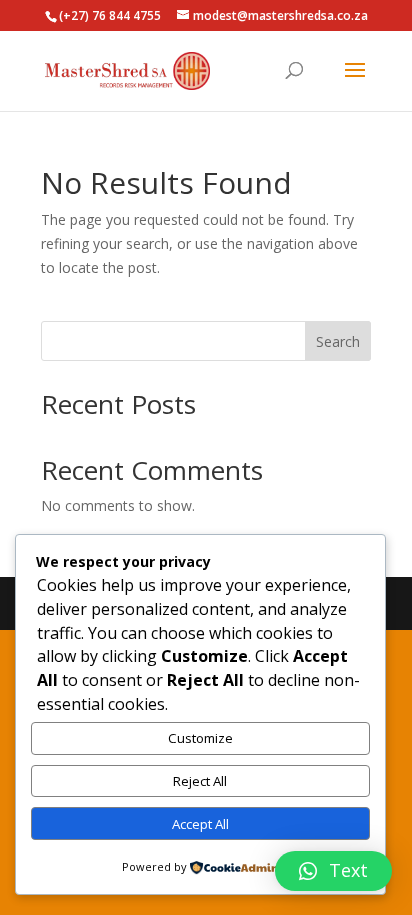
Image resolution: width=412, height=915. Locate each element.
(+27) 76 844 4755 (110, 15)
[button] (333, 871)
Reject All (200, 781)
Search (338, 341)
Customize (200, 738)
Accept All (200, 824)
